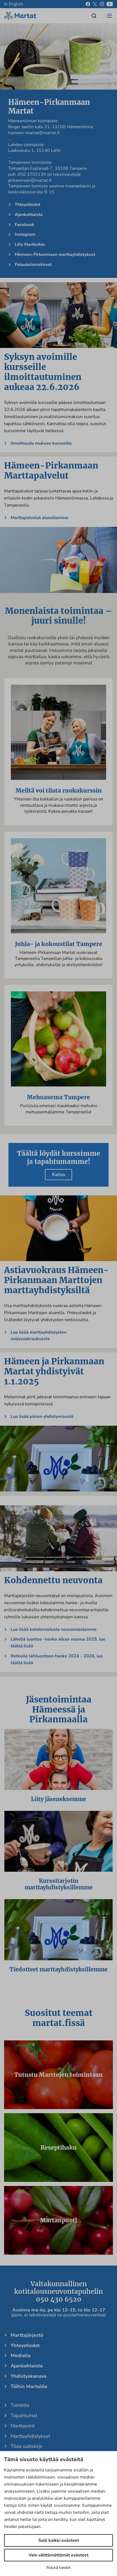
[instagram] (102, 4)
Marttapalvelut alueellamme (39, 518)
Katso (59, 1174)
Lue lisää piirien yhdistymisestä (42, 1416)
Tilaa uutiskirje (27, 2446)
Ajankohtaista (29, 215)
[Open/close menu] (109, 16)
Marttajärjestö (27, 2335)
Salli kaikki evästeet (59, 2540)
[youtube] (110, 4)
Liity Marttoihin (30, 244)
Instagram (25, 234)
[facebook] (88, 4)
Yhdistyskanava (29, 2376)
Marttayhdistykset (30, 2436)
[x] (95, 4)
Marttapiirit (23, 2426)
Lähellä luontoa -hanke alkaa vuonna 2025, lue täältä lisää (58, 1643)
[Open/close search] (94, 16)
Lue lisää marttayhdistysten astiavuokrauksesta (39, 1336)
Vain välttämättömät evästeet (59, 2555)
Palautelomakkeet (33, 265)
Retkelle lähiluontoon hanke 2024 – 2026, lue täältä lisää (57, 1659)
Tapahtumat (24, 2415)
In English (14, 4)
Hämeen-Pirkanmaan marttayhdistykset (55, 255)
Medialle (21, 2355)
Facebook (24, 225)
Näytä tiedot (59, 2568)
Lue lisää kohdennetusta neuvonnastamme (54, 1629)
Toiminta (20, 2405)
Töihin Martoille (29, 2386)
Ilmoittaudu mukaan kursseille (41, 443)
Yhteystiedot (27, 205)
